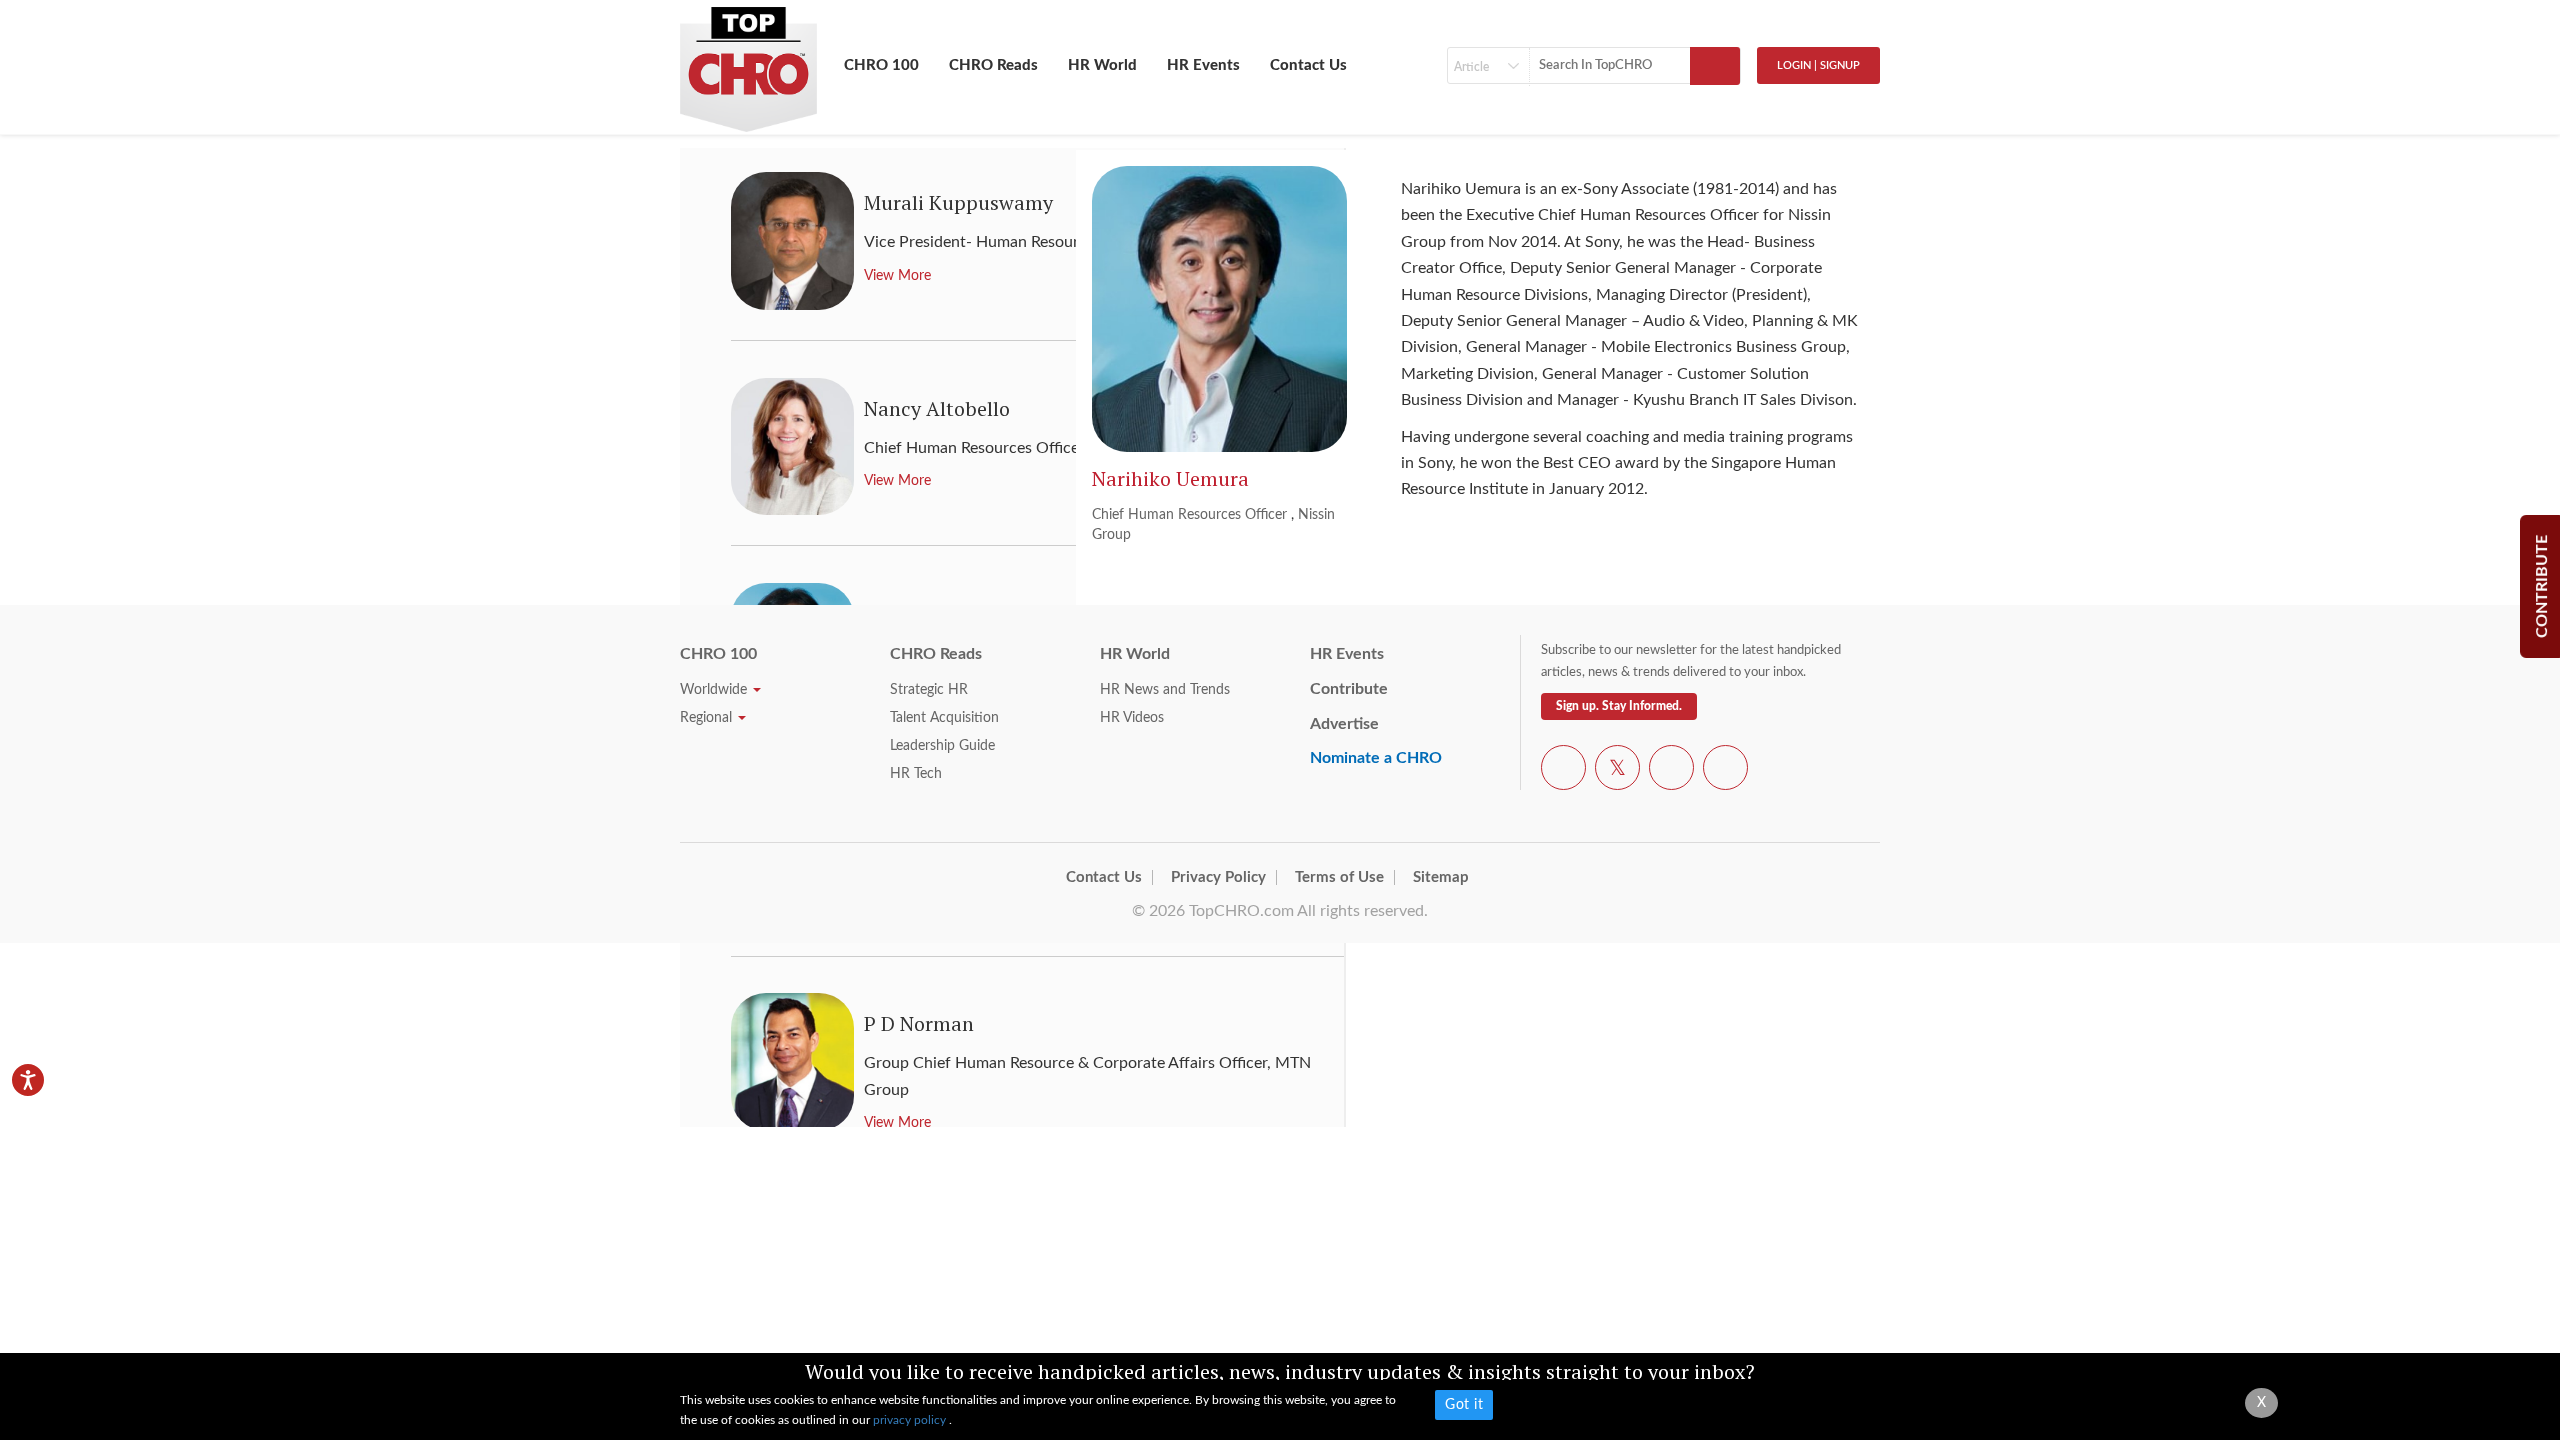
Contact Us (1308, 65)
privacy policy (911, 1420)
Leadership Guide (942, 746)
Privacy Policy (1218, 877)
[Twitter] (1617, 771)
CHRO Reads (993, 65)
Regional (708, 718)
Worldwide (715, 690)
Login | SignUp (1818, 65)
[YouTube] (1671, 771)
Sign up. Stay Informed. (1619, 706)
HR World (1102, 65)
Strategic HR (929, 690)
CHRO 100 (881, 65)
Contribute (1349, 689)
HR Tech (916, 774)
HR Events (1203, 65)
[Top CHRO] (748, 61)
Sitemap (1441, 877)
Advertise (1344, 724)
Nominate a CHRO (1376, 758)
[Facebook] (1563, 771)
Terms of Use (1339, 877)
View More (897, 1123)
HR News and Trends (1165, 690)
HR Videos (1132, 718)
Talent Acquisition (944, 718)
